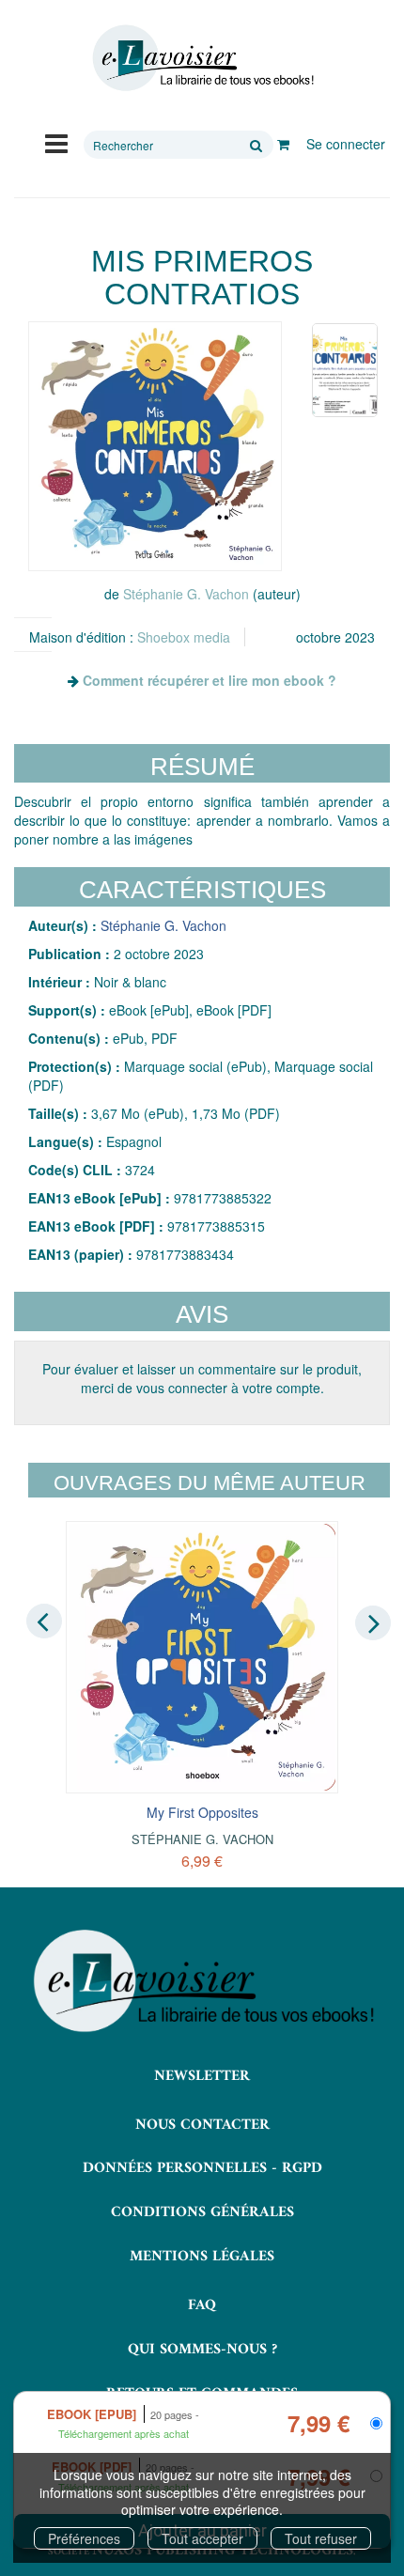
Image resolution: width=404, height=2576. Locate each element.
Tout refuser (321, 2538)
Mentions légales (202, 2257)
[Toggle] (56, 142)
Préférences (84, 2538)
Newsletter (202, 2076)
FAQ (202, 2305)
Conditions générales (202, 2212)
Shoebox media (184, 637)
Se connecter (346, 144)
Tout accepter (202, 2538)
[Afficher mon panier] (283, 144)
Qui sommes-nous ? (202, 2350)
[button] (155, 446)
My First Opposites (202, 1812)
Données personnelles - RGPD (202, 2168)
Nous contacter (202, 2125)
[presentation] (44, 1622)
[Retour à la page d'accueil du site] (202, 58)
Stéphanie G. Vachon (186, 594)
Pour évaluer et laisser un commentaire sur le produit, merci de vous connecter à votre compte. (202, 1378)
